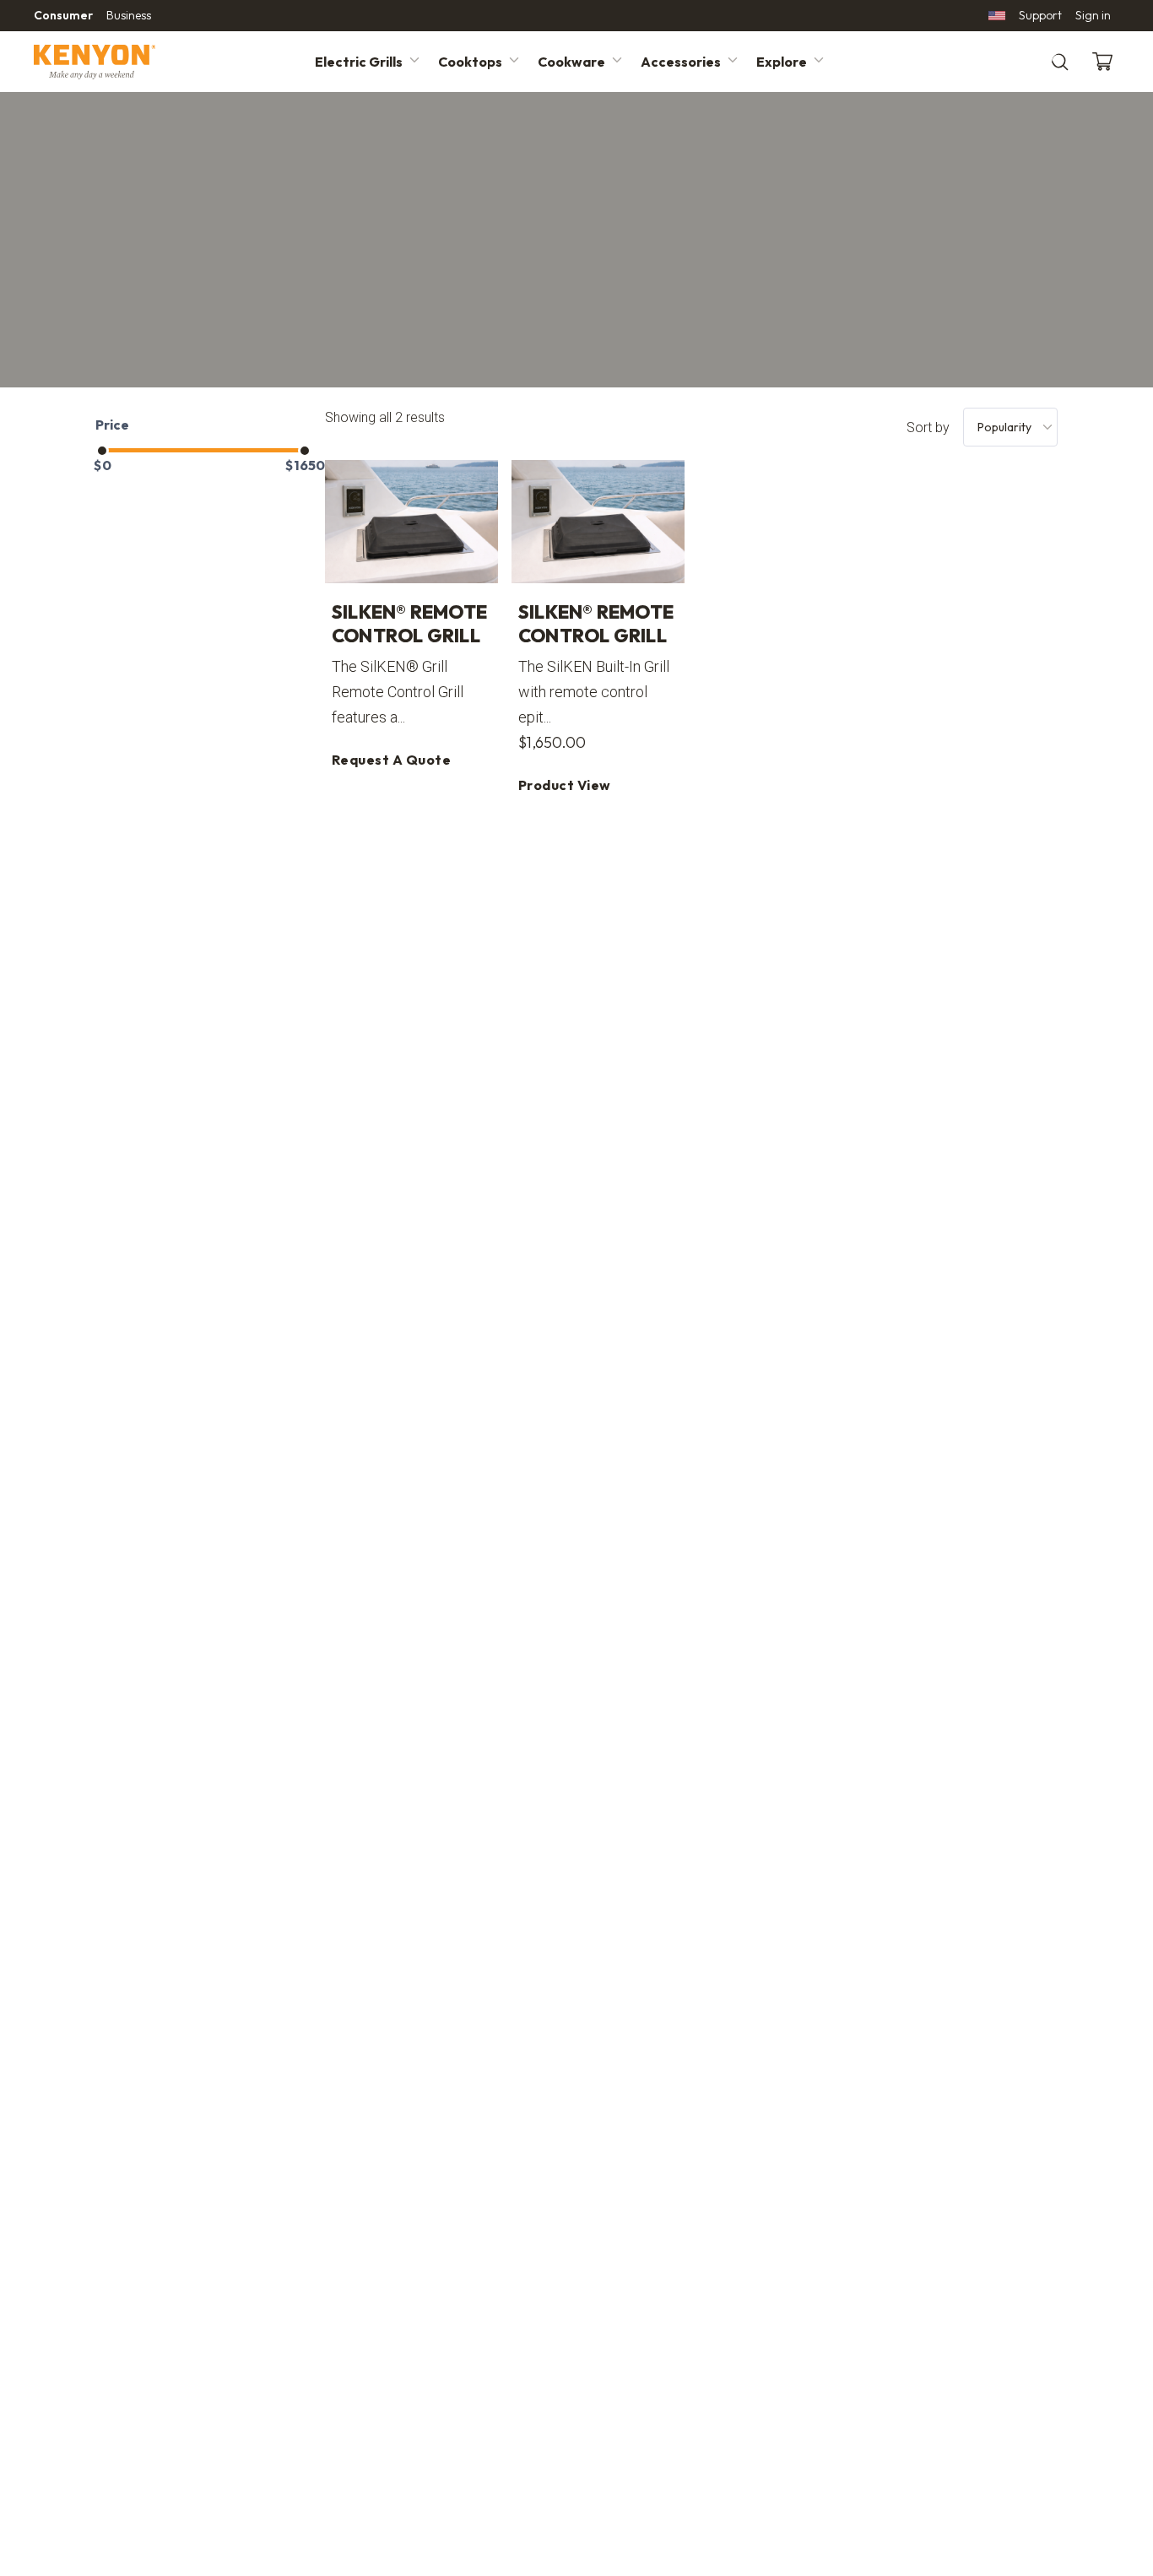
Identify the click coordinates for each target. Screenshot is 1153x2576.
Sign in (1093, 15)
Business (129, 15)
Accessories (681, 62)
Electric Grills (359, 62)
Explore (782, 62)
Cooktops (470, 62)
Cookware (571, 62)
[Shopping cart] (1106, 62)
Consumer (63, 15)
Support (1040, 15)
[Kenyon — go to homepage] (115, 62)
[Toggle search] (1060, 62)
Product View (565, 785)
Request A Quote (391, 760)
